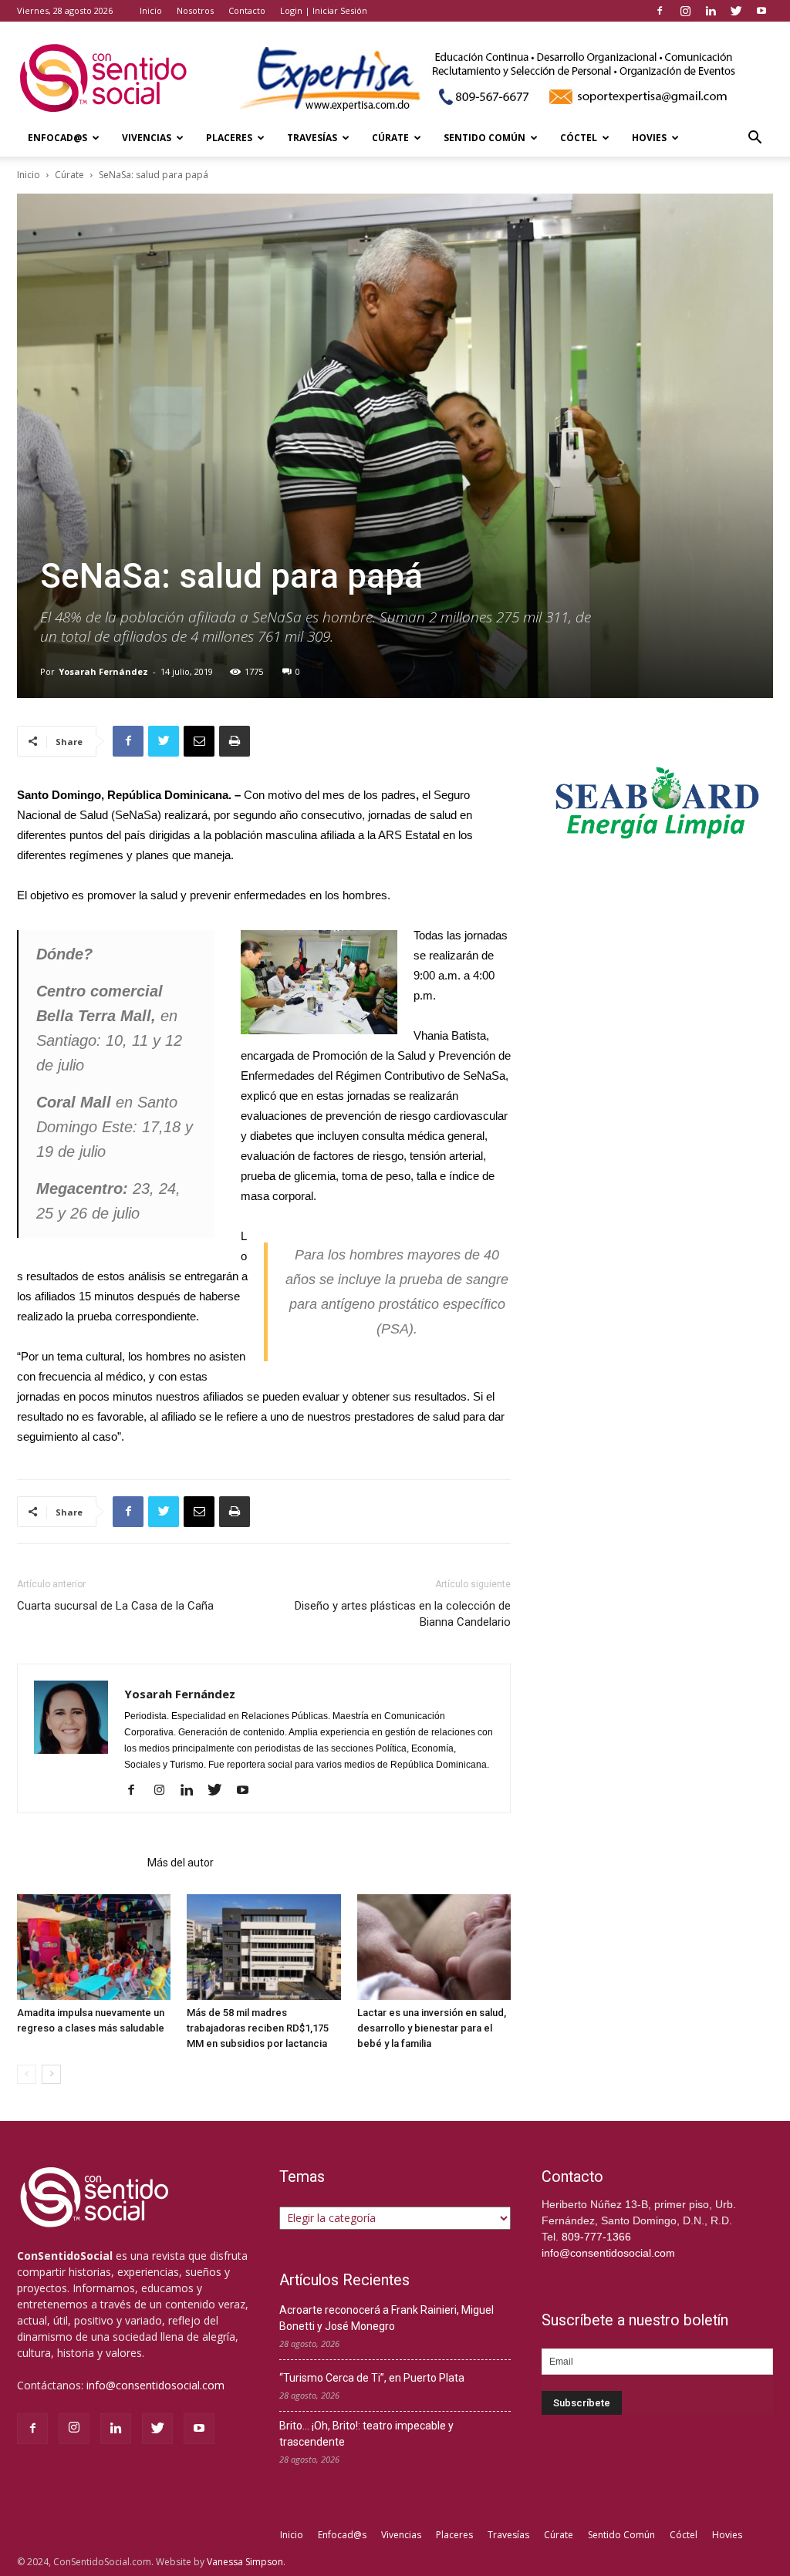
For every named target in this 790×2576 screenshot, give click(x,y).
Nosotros (195, 10)
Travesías (312, 138)
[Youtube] (761, 11)
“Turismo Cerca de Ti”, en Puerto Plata (372, 2378)
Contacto (247, 10)
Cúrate (390, 138)
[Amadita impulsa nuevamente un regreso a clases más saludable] (94, 1947)
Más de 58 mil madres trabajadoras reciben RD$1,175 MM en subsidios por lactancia (258, 2028)
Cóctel (579, 138)
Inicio (151, 10)
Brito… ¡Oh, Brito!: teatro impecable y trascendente (366, 2434)
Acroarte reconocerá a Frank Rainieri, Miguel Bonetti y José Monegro (387, 2318)
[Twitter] (736, 11)
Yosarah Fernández (103, 671)
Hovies (649, 138)
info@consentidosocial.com (155, 2385)
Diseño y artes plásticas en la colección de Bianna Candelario (403, 1614)
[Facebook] (660, 11)
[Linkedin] (711, 11)
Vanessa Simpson (245, 2562)
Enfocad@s (57, 138)
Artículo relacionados (78, 1863)
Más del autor (181, 1863)
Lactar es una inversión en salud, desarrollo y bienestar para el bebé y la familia (432, 2028)
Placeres (229, 138)
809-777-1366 (596, 2237)
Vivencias (147, 138)
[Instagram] (685, 11)
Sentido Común (484, 138)
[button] (755, 139)
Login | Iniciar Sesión (324, 10)
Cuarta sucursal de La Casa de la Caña (115, 1606)
